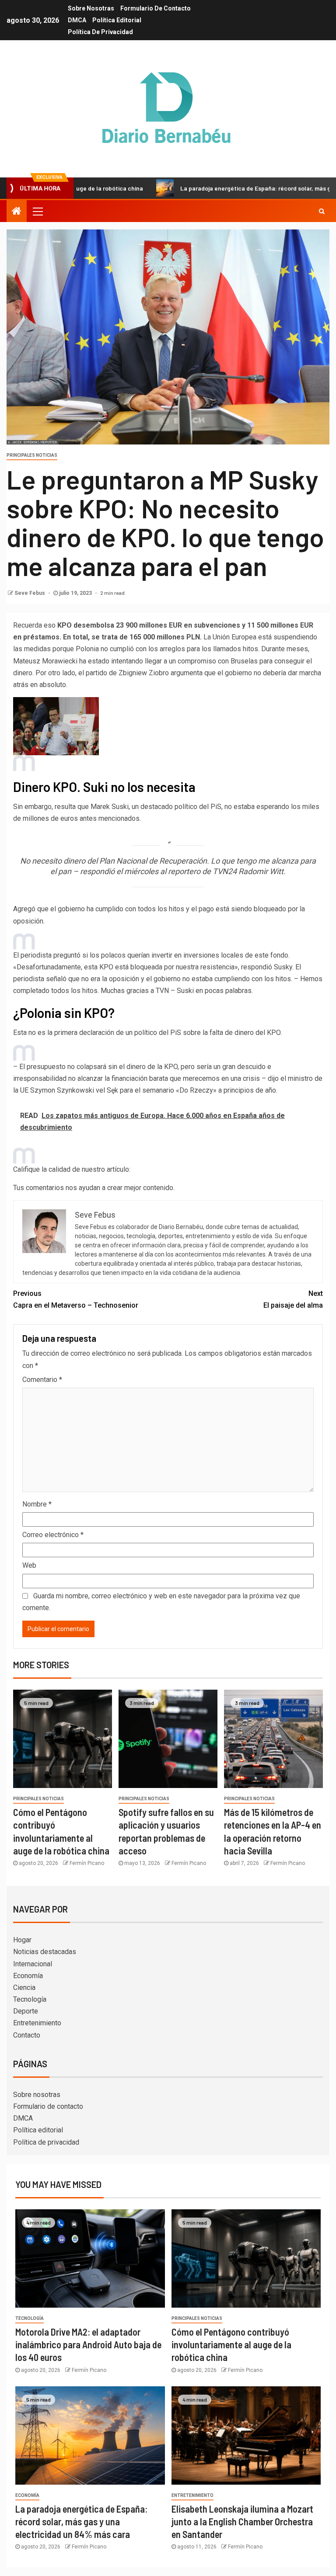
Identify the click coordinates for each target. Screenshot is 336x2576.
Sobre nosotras (91, 8)
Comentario (42, 1380)
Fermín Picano (87, 1863)
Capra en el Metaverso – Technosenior (76, 1299)
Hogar (22, 1940)
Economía (28, 1976)
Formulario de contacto (156, 8)
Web (29, 1565)
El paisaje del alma (293, 1299)
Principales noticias (32, 455)
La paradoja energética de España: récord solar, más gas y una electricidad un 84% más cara (81, 2522)
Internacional (33, 1964)
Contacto (27, 2035)
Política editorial (117, 20)
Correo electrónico (53, 1535)
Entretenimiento (37, 2023)
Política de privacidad (100, 32)
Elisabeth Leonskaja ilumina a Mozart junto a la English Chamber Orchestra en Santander (242, 2522)
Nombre (37, 1504)
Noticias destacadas (45, 1952)
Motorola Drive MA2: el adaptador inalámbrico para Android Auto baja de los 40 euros (88, 2345)
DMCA (77, 20)
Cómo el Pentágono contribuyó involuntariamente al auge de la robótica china (231, 2345)
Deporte (26, 2011)
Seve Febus (30, 593)
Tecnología (30, 1999)
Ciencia (24, 1988)
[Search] (322, 211)
